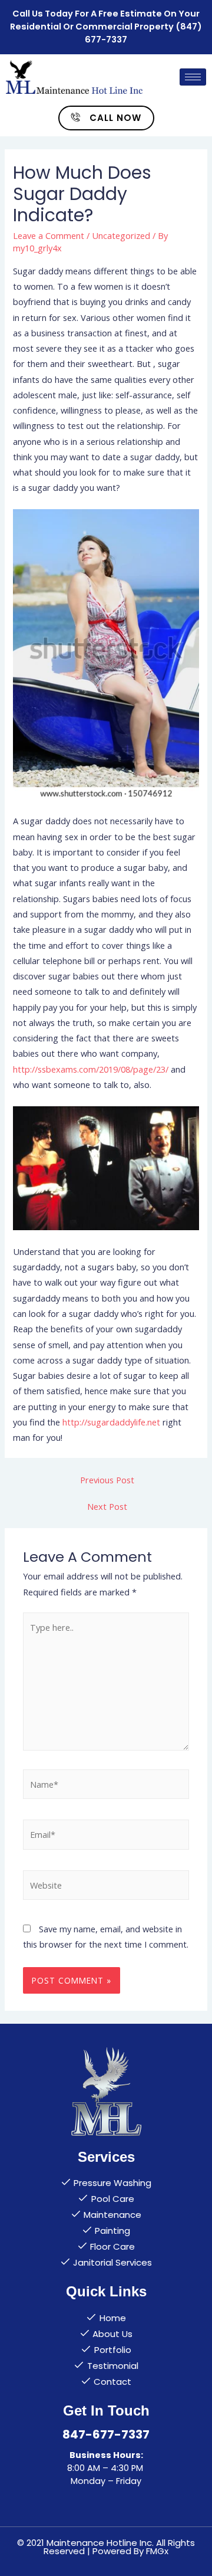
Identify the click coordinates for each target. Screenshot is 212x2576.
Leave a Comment (49, 235)
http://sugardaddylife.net (111, 1422)
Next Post (107, 1506)
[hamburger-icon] (193, 77)
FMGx (157, 2551)
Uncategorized (121, 235)
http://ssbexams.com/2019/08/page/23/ (91, 1069)
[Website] (106, 1887)
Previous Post (107, 1480)
